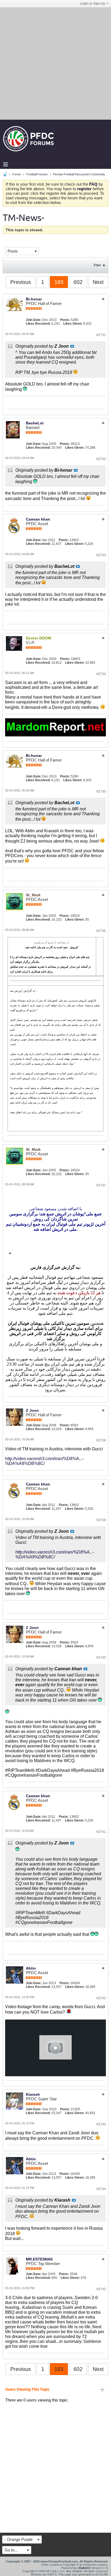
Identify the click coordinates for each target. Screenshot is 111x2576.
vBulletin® (84, 2568)
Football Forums (37, 174)
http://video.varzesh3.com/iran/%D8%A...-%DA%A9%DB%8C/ (44, 1461)
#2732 (101, 459)
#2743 (101, 2124)
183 (59, 282)
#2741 (101, 1832)
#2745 (101, 2289)
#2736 (101, 931)
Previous (21, 282)
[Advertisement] (55, 63)
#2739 (101, 1520)
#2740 (101, 1658)
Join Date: (34, 320)
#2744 (101, 2189)
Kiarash (33, 2094)
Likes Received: (38, 324)
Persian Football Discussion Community (79, 174)
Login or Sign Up (93, 4)
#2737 (101, 1185)
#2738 (101, 1440)
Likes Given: (73, 324)
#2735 (101, 791)
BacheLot (35, 423)
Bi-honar (34, 299)
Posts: (65, 320)
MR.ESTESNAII (39, 2259)
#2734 (101, 674)
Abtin (31, 1968)
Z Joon (32, 1410)
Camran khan (38, 519)
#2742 (101, 1998)
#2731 (101, 335)
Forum (17, 174)
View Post (72, 346)
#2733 (101, 555)
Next (98, 282)
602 (78, 282)
